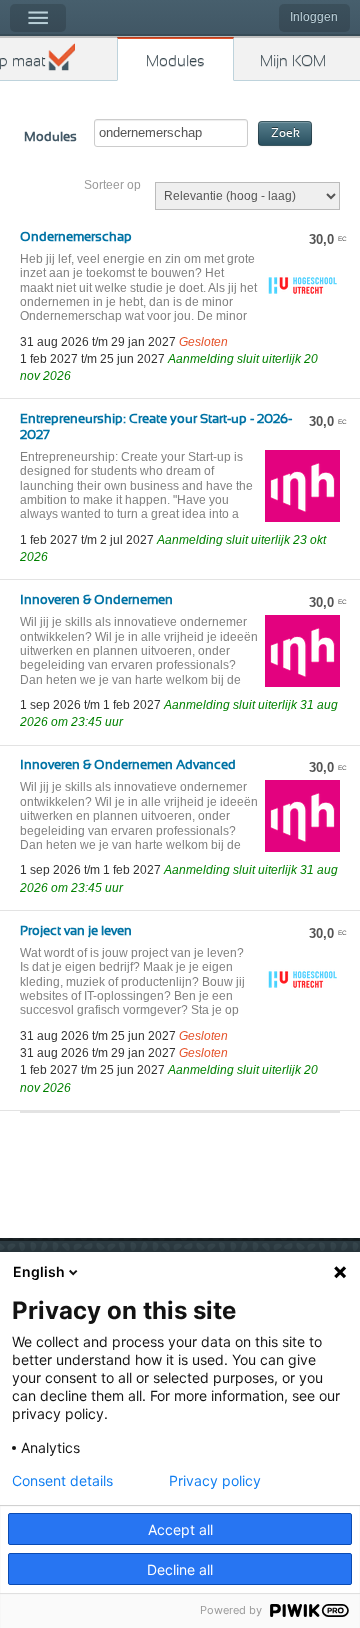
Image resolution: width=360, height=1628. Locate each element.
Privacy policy (215, 1481)
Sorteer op (112, 185)
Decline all (180, 1569)
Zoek (285, 133)
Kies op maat (23, 61)
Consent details (62, 1481)
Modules (175, 61)
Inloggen (314, 17)
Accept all (180, 1529)
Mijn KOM (293, 61)
